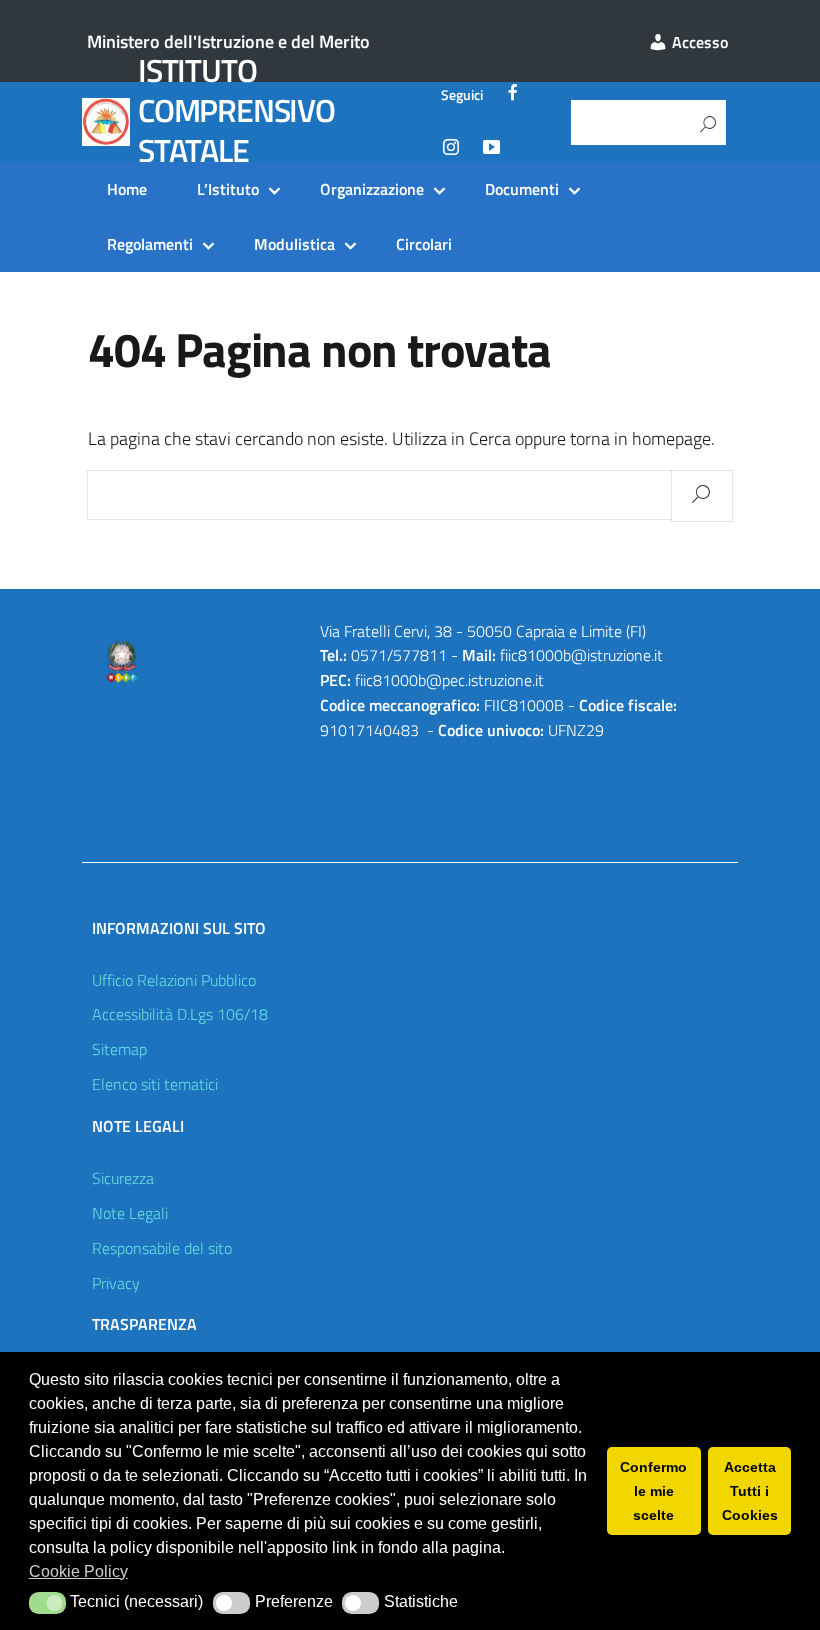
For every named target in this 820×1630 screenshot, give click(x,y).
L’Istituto (228, 189)
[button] (47, 1603)
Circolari (424, 244)
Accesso (698, 42)
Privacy (116, 1283)
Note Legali (130, 1213)
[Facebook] (513, 95)
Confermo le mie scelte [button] (653, 1491)
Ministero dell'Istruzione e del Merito (228, 41)
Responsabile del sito (162, 1248)
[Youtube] (491, 150)
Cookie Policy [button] (78, 1571)
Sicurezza (123, 1178)
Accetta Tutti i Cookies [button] (750, 1491)
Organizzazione (372, 189)
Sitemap (119, 1049)
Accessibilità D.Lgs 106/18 (180, 1014)
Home (127, 189)
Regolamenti (150, 244)
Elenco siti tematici (155, 1084)
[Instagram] (451, 150)
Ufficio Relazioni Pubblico (174, 980)
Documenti (522, 189)
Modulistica (294, 244)
